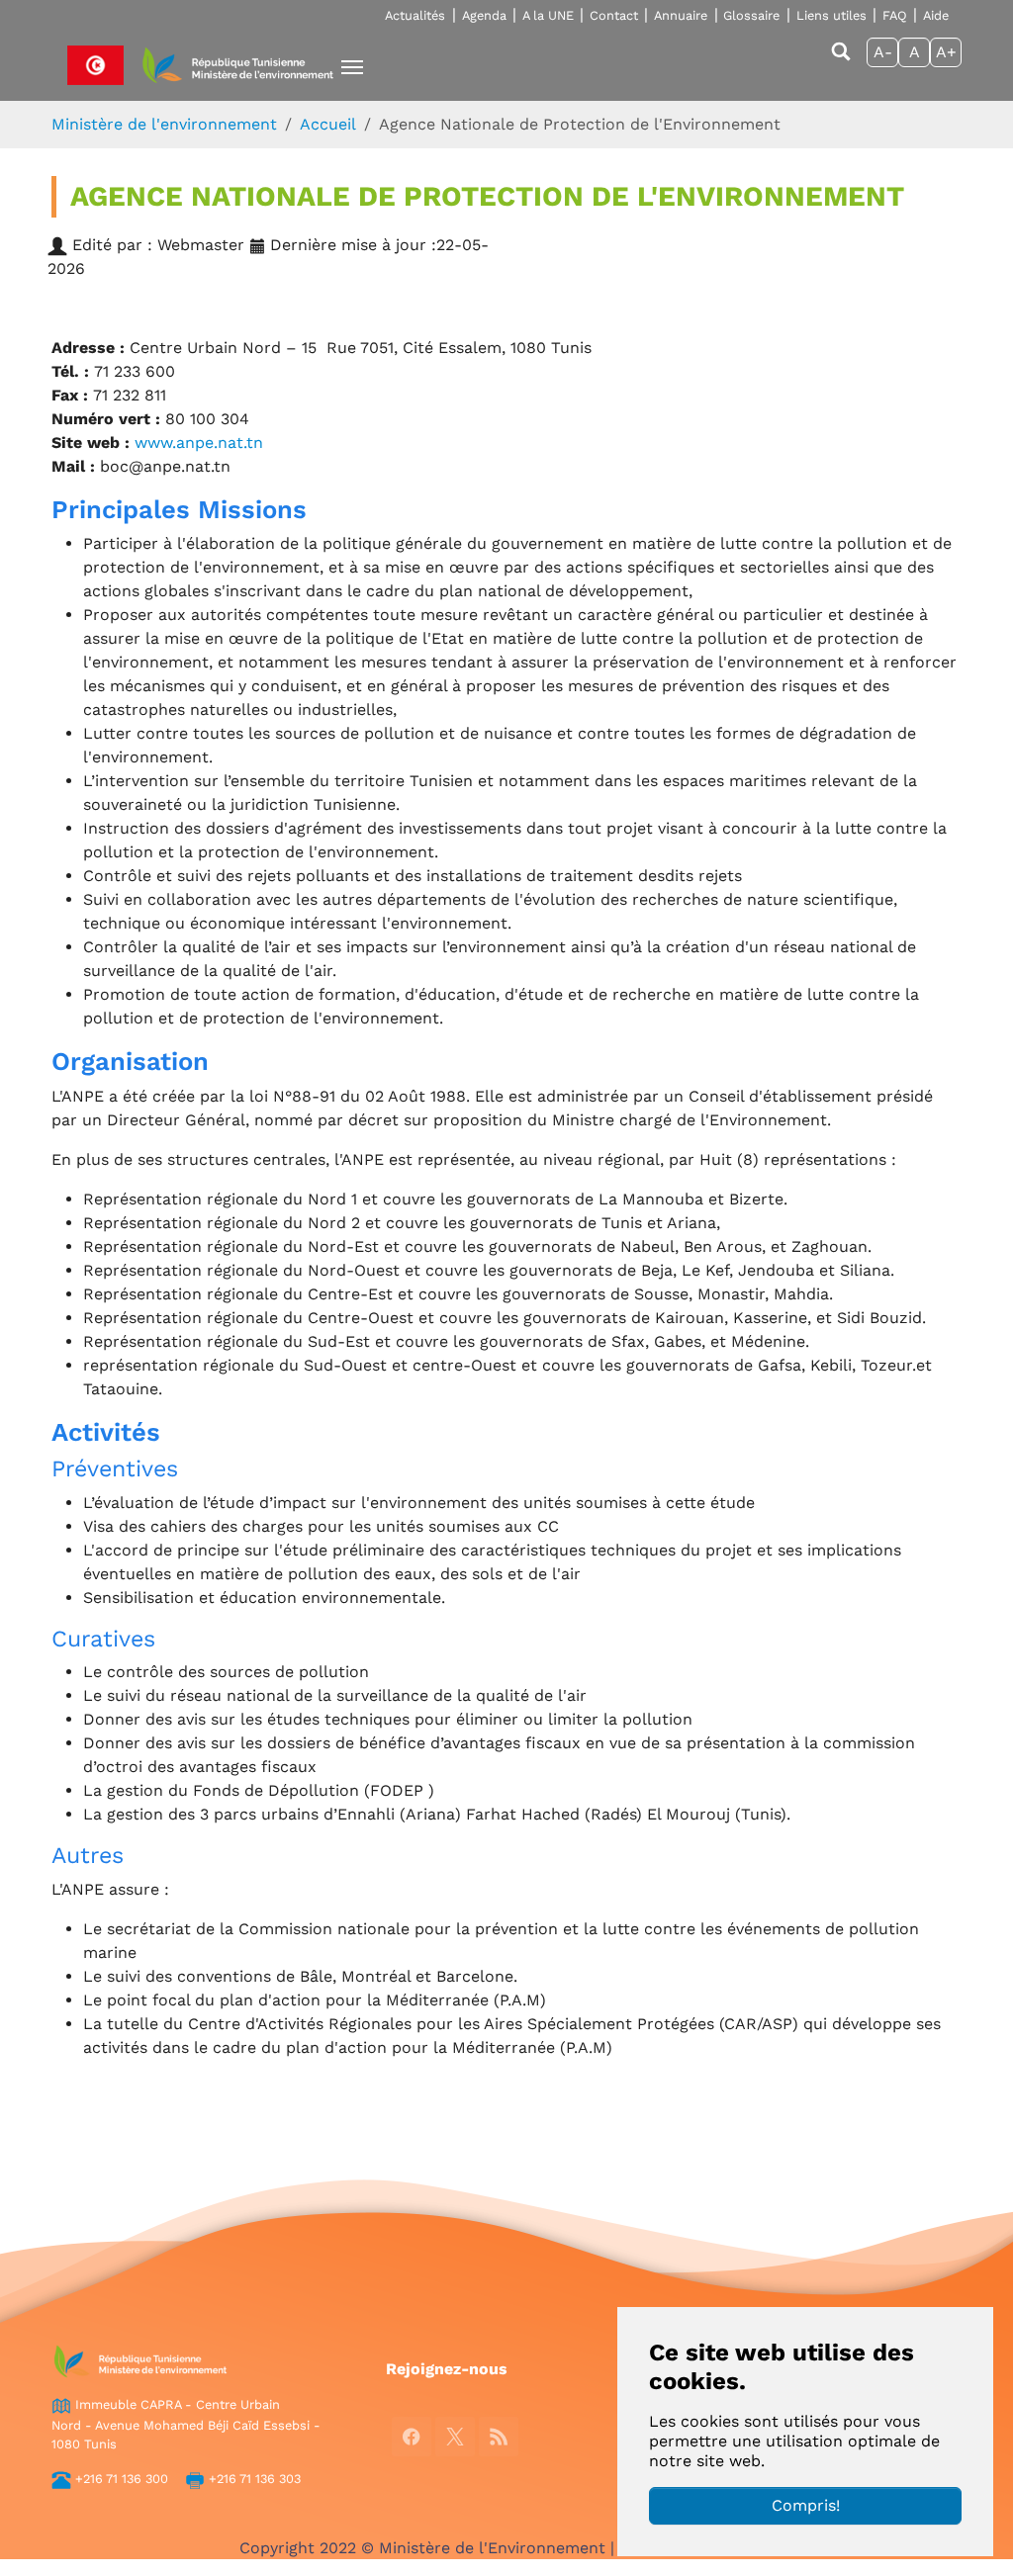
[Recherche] (841, 61)
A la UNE (548, 15)
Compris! (806, 2505)
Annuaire (681, 15)
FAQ (895, 15)
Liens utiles (831, 15)
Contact (614, 15)
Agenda (484, 15)
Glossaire (751, 15)
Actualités (415, 15)
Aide (936, 15)
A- (883, 52)
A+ (946, 52)
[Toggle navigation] (352, 67)
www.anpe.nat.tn (201, 443)
